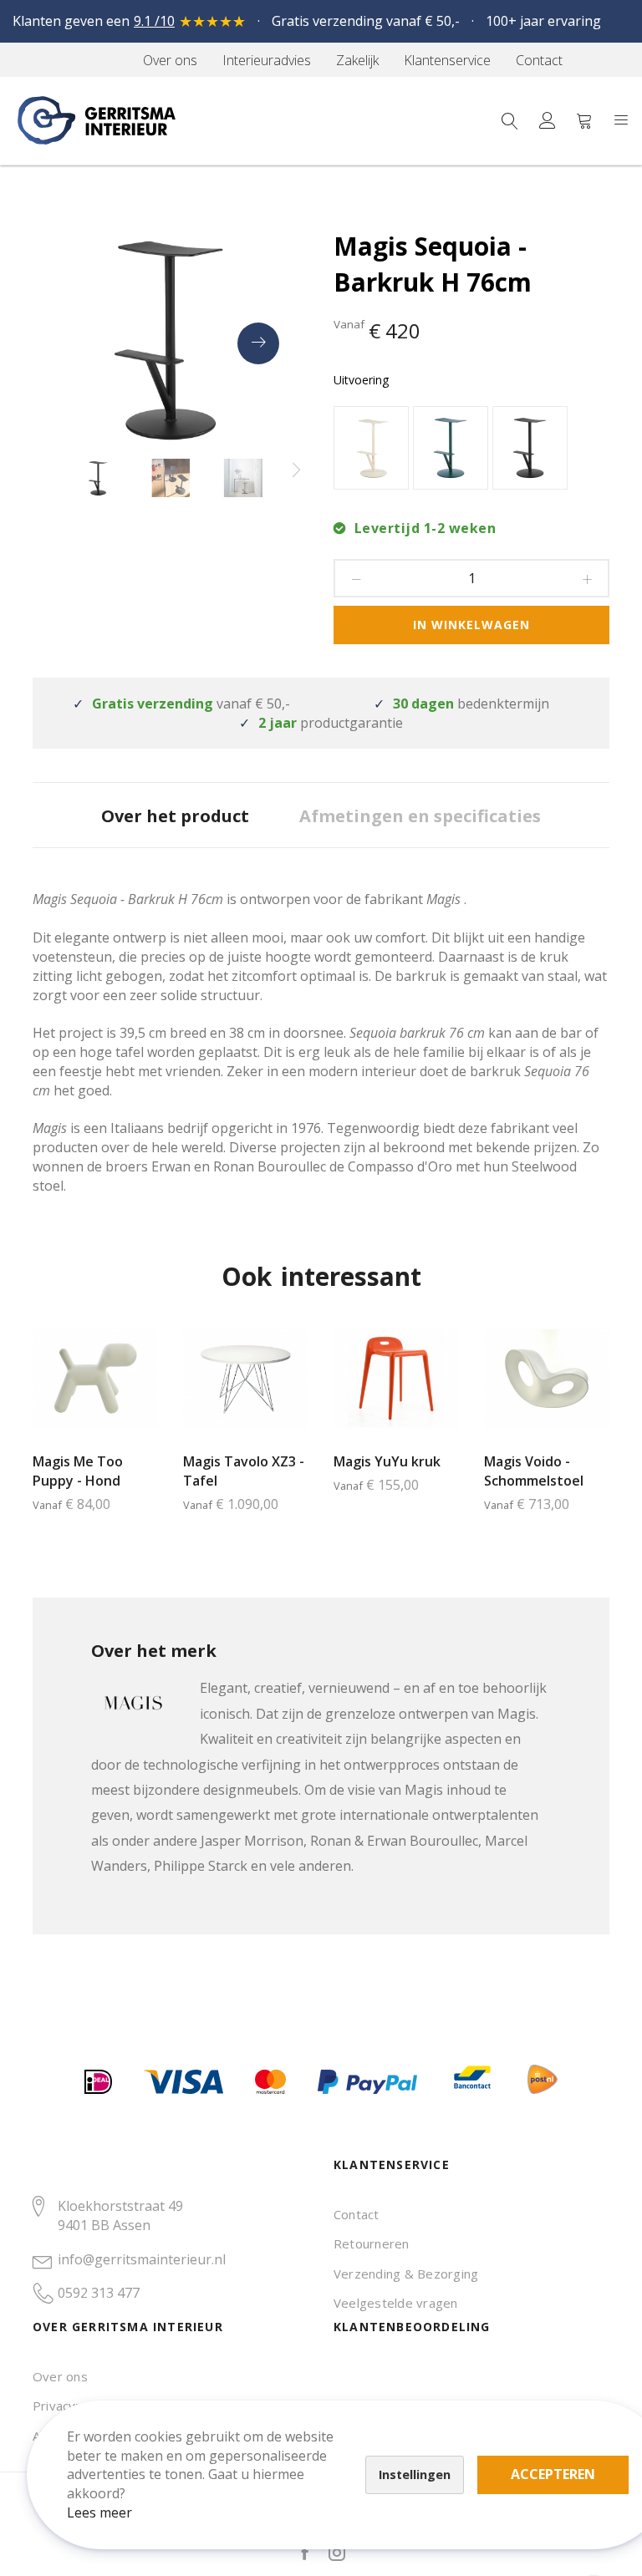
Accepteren (553, 2474)
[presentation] (258, 343)
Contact (357, 2214)
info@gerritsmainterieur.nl (142, 2259)
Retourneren (372, 2243)
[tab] (175, 815)
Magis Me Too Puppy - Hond (78, 1471)
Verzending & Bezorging (406, 2274)
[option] (371, 448)
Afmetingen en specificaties (420, 816)
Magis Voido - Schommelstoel (534, 1471)
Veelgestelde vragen (396, 2303)
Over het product (175, 816)
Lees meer (99, 2512)
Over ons (60, 2376)
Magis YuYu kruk (387, 1461)
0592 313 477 (99, 2293)
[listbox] (471, 450)
